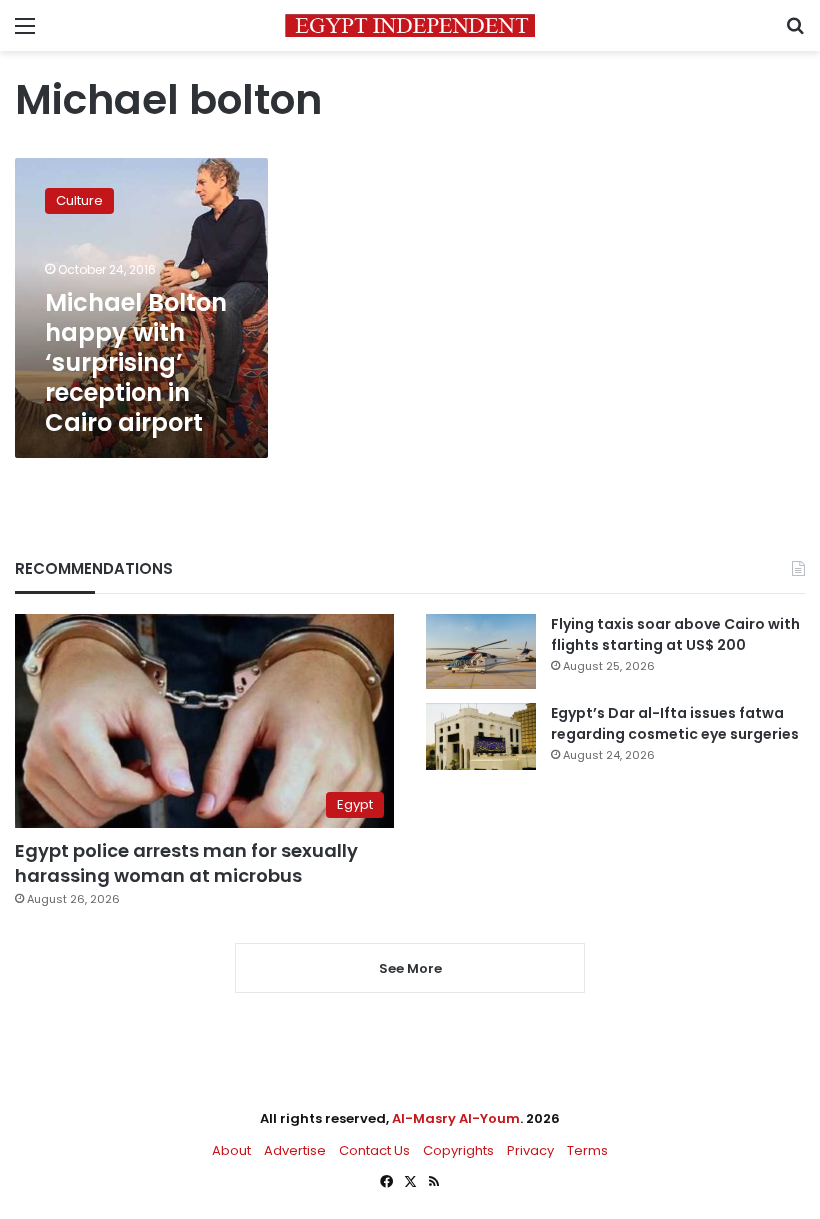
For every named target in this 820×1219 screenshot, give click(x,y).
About (231, 1150)
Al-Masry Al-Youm (456, 1118)
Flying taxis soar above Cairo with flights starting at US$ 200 (675, 634)
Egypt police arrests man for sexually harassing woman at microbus (186, 863)
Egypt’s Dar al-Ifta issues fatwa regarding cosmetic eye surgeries (675, 723)
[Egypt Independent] (410, 25)
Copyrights (458, 1150)
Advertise (295, 1150)
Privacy (530, 1150)
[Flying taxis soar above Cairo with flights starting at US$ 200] (481, 651)
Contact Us (374, 1150)
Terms (587, 1150)
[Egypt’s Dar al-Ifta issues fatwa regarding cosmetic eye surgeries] (481, 736)
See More (410, 968)
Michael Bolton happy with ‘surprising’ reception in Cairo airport (136, 362)
